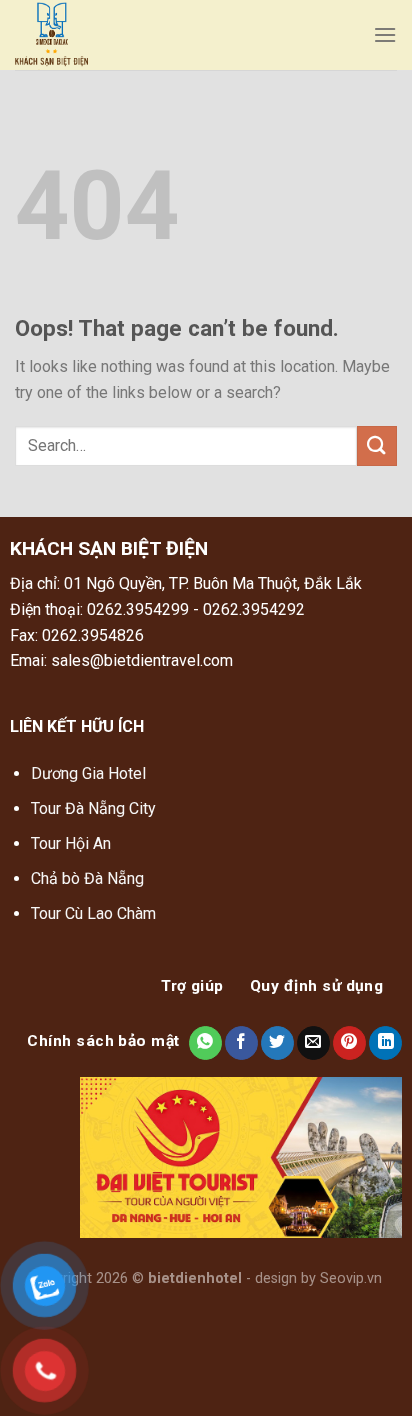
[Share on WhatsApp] (205, 1043)
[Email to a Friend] (313, 1043)
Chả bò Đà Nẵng (87, 878)
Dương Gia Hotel (90, 773)
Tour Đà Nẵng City (93, 808)
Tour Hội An (71, 843)
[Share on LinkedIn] (385, 1043)
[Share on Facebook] (241, 1043)
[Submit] (377, 445)
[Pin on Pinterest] (349, 1043)
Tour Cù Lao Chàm (93, 913)
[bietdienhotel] (158, 35)
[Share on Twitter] (277, 1043)
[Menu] (385, 34)
